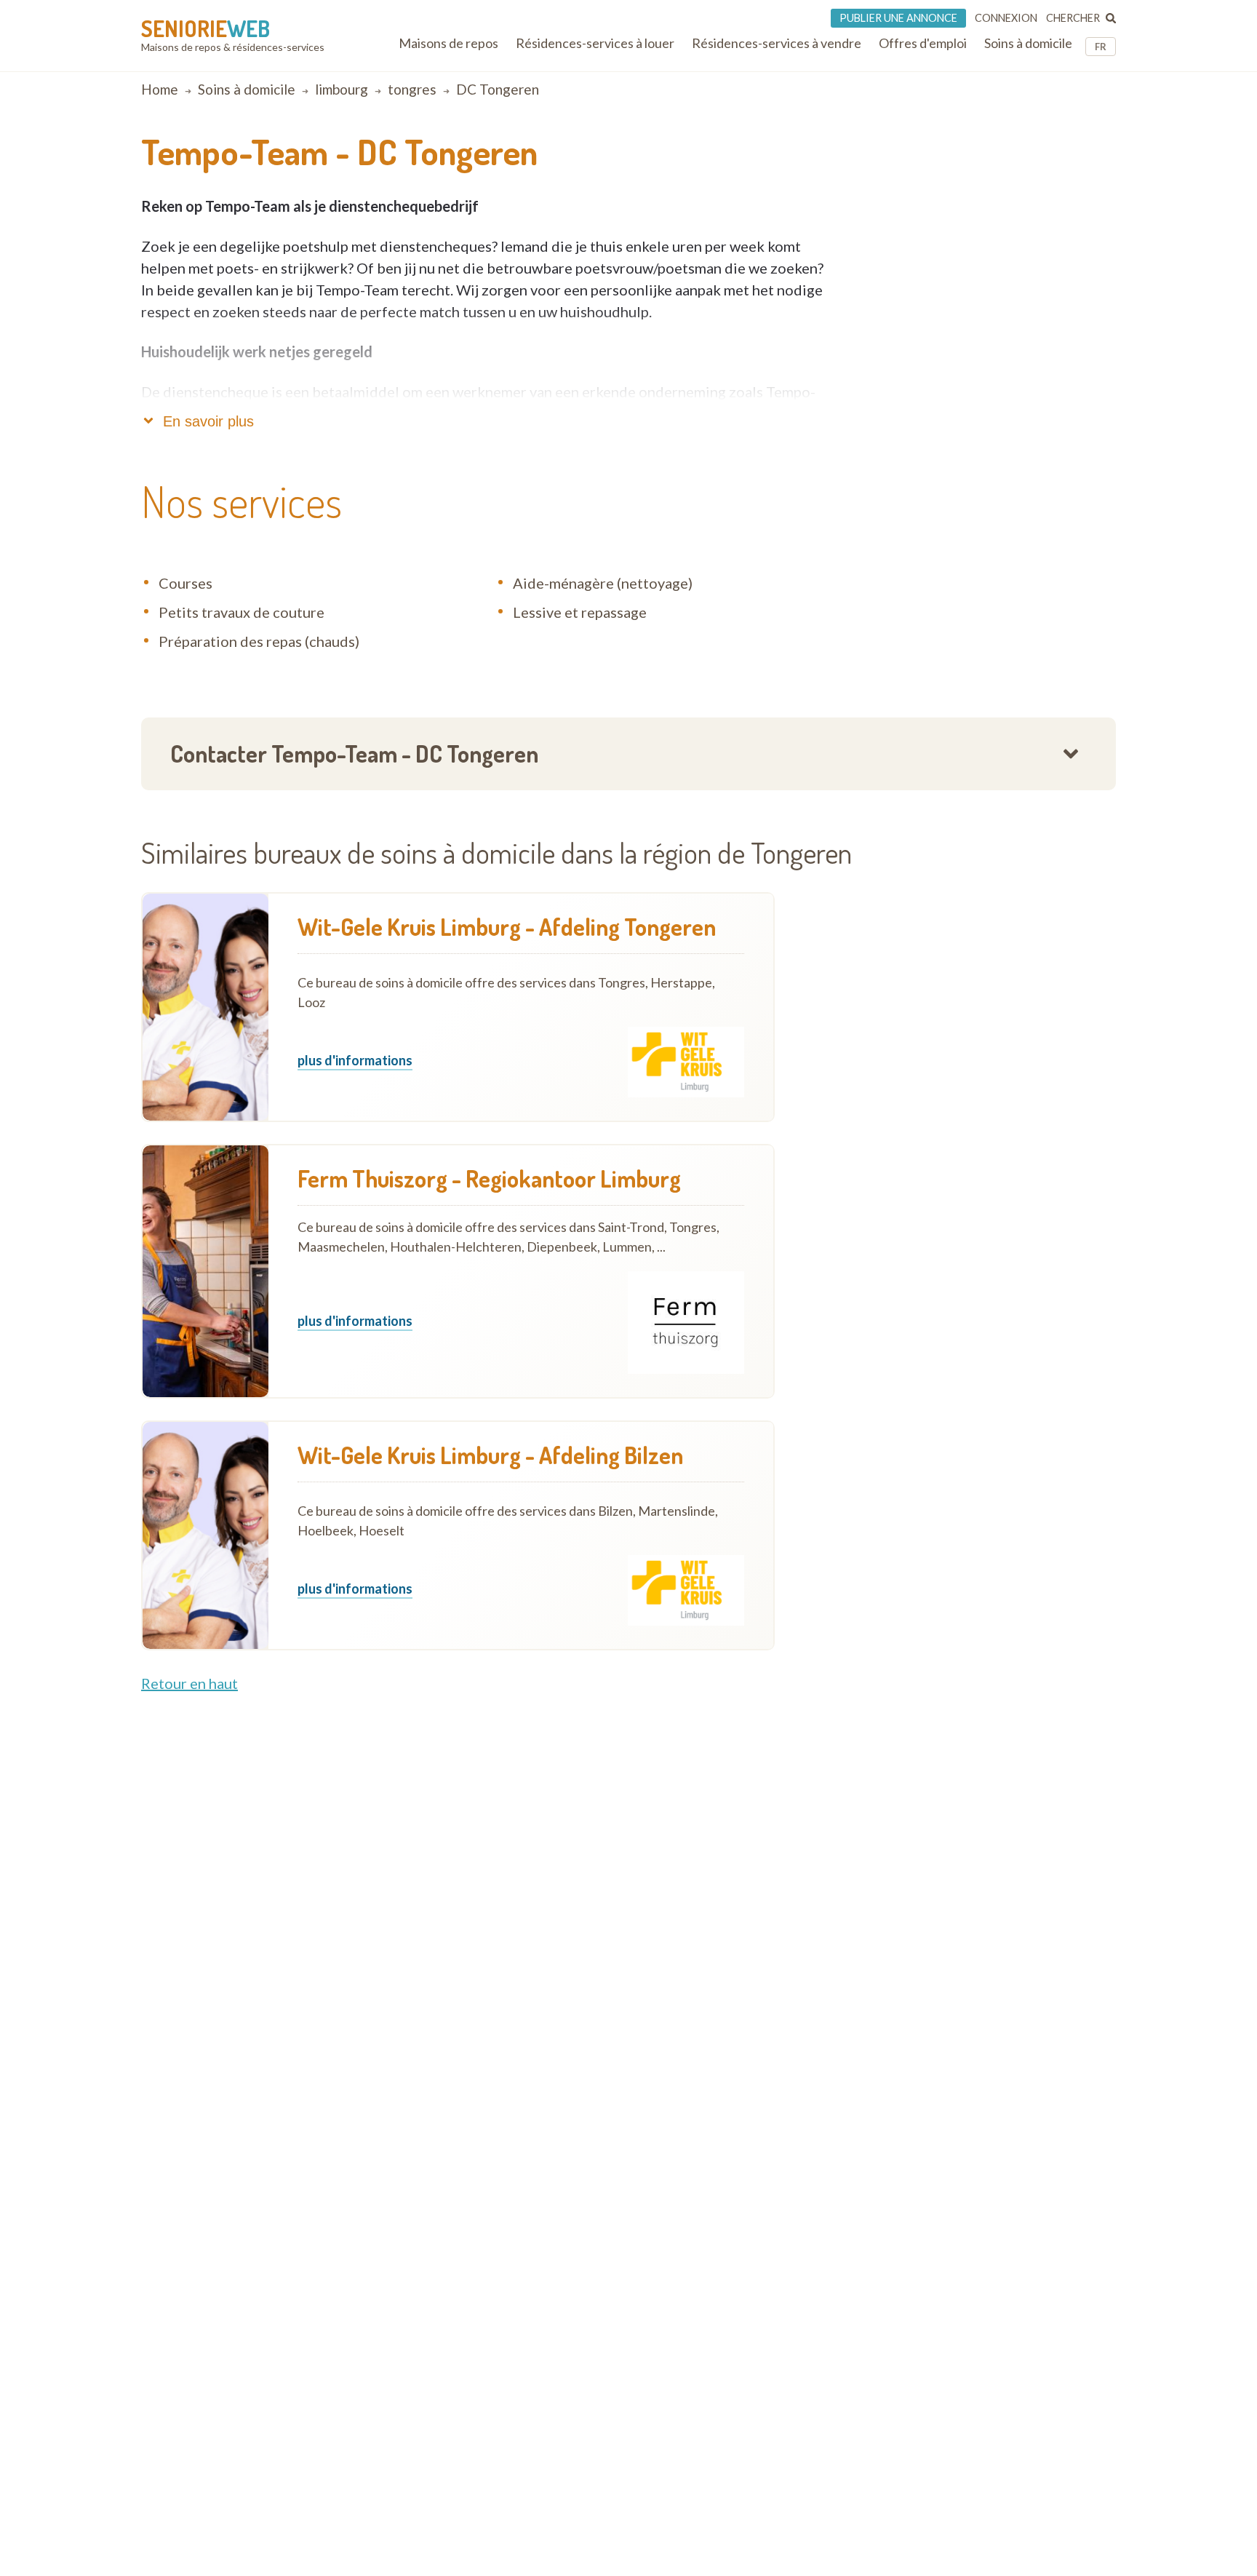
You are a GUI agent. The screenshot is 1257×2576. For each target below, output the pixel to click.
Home (160, 89)
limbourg (342, 89)
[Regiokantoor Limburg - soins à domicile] (205, 1271)
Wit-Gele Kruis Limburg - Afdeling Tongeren (507, 927)
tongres (412, 89)
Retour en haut (189, 1683)
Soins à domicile (247, 89)
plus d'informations (355, 1061)
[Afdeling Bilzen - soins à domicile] (205, 1535)
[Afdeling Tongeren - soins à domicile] (205, 1007)
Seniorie (205, 28)
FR (1101, 47)
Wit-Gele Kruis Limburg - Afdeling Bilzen (490, 1455)
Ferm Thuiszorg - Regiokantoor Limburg (489, 1179)
